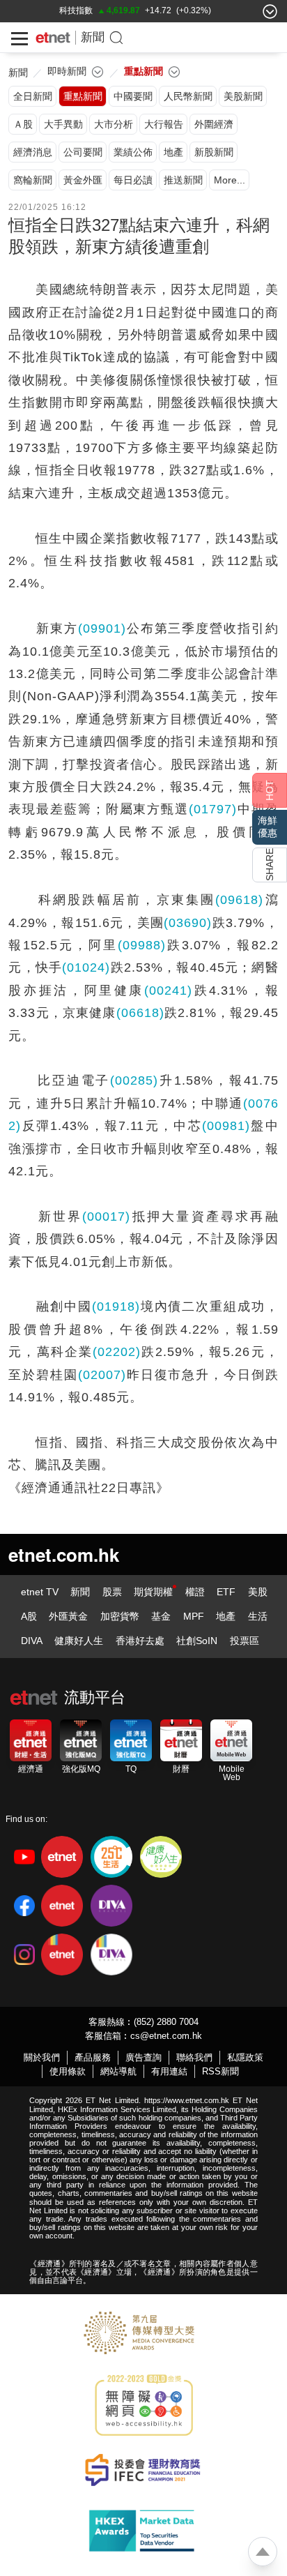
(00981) (226, 1126)
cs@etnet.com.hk (166, 2036)
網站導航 (118, 2071)
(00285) (134, 1080)
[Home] (53, 38)
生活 (258, 1616)
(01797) (213, 809)
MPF (194, 1616)
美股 (258, 1592)
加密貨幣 (120, 1616)
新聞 (93, 37)
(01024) (86, 967)
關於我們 (42, 2057)
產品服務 (93, 2057)
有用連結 (169, 2071)
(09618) (239, 900)
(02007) (102, 1375)
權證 (195, 1592)
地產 (226, 1616)
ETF (226, 1592)
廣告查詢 (143, 2057)
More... (230, 180)
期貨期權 (153, 1592)
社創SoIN (197, 1641)
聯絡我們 (194, 2057)
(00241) (168, 991)
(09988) (142, 945)
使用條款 (68, 2071)
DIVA (32, 1641)
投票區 (245, 1641)
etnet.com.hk (64, 1554)
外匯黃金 (68, 1616)
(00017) (106, 1217)
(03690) (188, 923)
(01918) (116, 1306)
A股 (29, 1616)
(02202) (117, 1352)
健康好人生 (79, 1641)
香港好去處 (140, 1641)
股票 (112, 1592)
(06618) (140, 1013)
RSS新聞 (220, 2071)
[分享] (270, 865)
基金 (161, 1616)
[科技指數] (76, 10)
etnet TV (40, 1592)
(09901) (102, 628)
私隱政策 (245, 2057)
